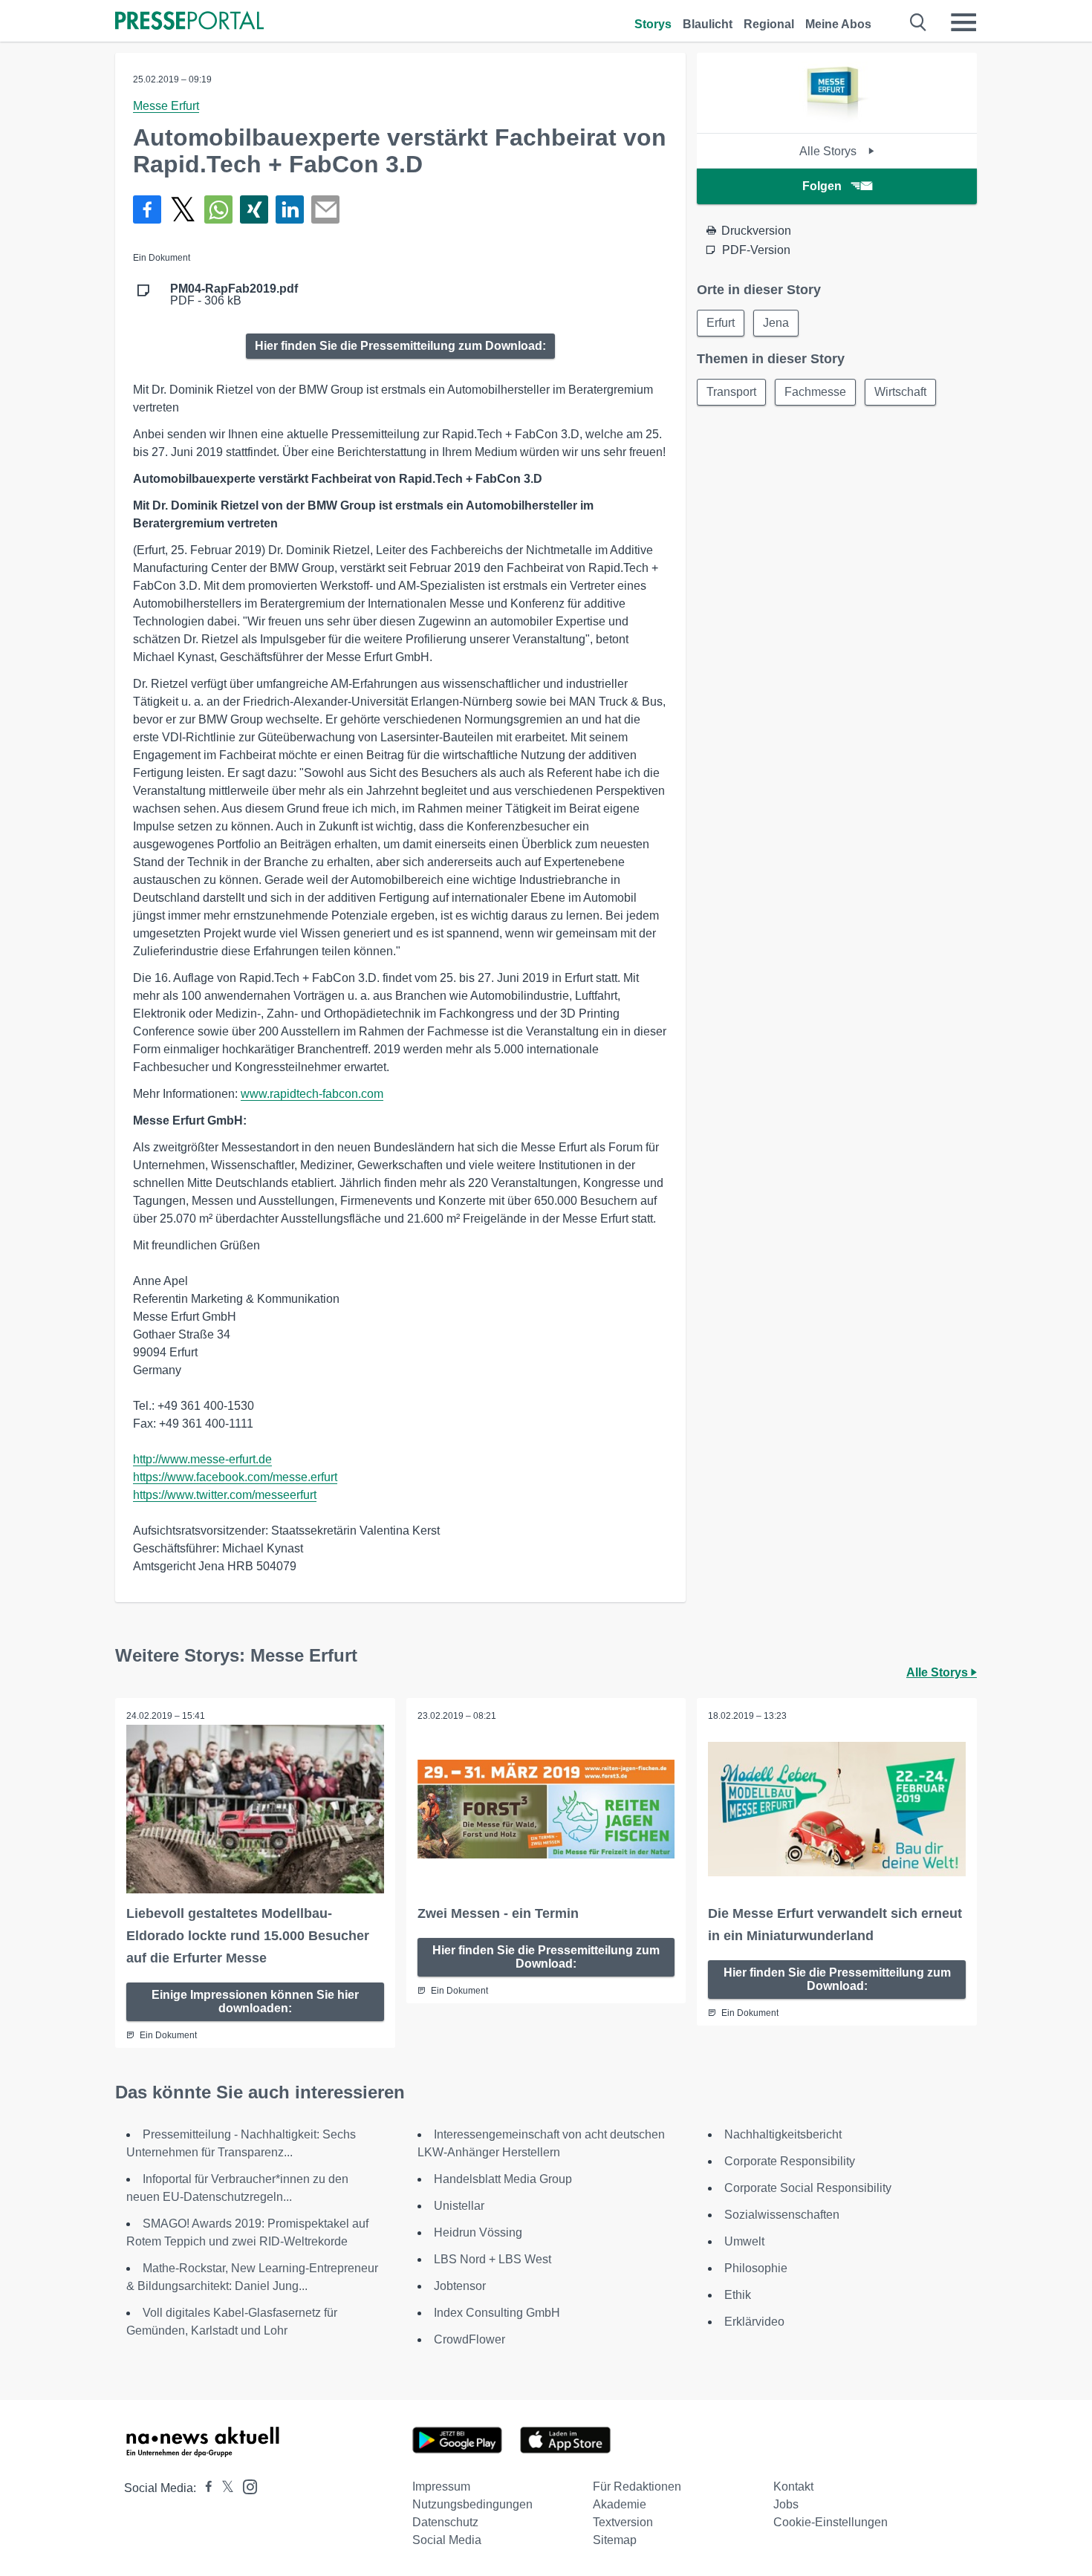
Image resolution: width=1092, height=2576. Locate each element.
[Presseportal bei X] (223, 2488)
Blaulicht (708, 24)
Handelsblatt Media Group (503, 2179)
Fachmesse (815, 392)
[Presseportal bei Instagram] (246, 2486)
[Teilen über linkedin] (290, 209)
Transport (731, 392)
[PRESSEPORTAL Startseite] (189, 22)
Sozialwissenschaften (782, 2215)
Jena (776, 323)
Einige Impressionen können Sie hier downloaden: (255, 2001)
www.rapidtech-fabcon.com (312, 1094)
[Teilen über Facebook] (147, 209)
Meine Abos (838, 24)
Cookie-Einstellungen (831, 2522)
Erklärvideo (754, 2322)
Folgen (822, 186)
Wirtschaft (900, 392)
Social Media (447, 2540)
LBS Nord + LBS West (493, 2259)
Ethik (738, 2295)
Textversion (623, 2522)
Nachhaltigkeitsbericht (783, 2134)
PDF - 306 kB (234, 295)
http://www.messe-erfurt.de (202, 1459)
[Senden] (325, 209)
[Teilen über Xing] (254, 209)
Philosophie (756, 2268)
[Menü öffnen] (963, 22)
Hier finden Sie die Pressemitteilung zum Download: (400, 346)
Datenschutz (445, 2522)
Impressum (441, 2486)
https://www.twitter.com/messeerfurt (225, 1495)
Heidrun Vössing (478, 2232)
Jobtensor (460, 2286)
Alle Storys (829, 151)
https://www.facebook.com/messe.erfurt (235, 1477)
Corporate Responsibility (790, 2161)
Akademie (620, 2504)
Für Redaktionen (637, 2486)
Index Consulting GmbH (497, 2313)
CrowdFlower (469, 2339)
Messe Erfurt (166, 106)
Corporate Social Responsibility (808, 2188)
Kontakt (793, 2486)
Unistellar (459, 2206)
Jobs (786, 2504)
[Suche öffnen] (919, 22)
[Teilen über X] (183, 209)
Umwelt (744, 2241)
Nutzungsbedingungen (472, 2504)
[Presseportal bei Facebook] (204, 2488)
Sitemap (615, 2540)
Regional (769, 24)
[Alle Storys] (837, 120)
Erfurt (721, 323)
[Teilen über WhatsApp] (218, 209)
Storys (653, 24)
